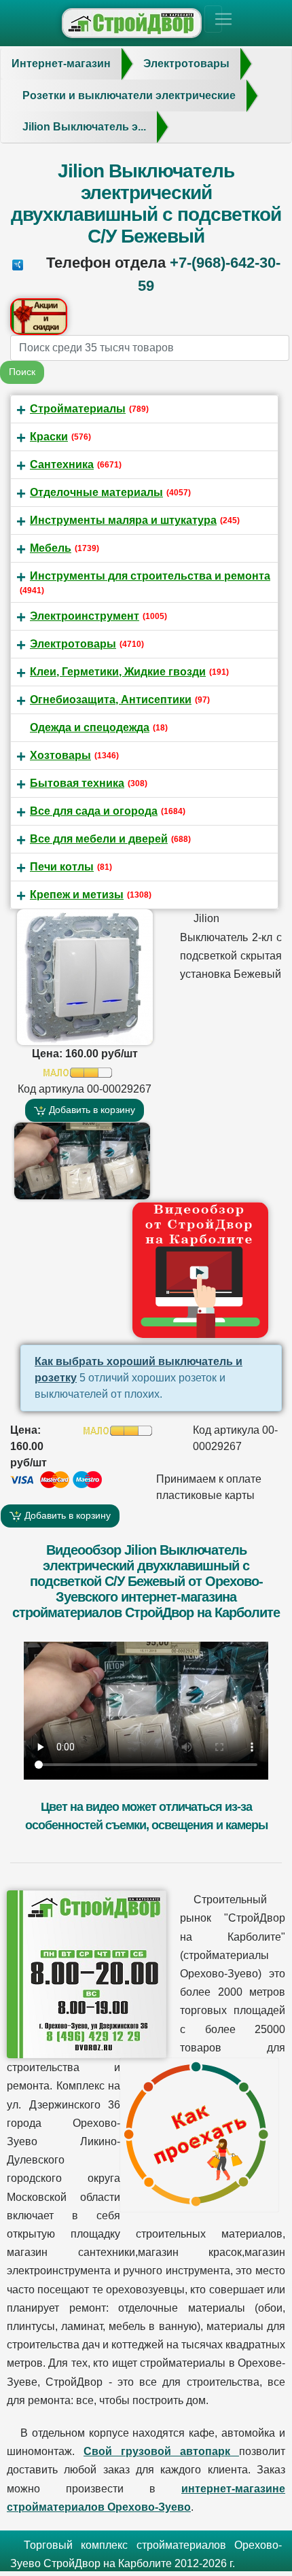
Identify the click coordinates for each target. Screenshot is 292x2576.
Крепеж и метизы (77, 895)
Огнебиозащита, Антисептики (111, 700)
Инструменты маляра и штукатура (123, 520)
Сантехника (62, 464)
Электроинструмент (85, 616)
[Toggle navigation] (213, 19)
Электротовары (73, 644)
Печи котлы (62, 867)
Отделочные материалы (96, 492)
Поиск (22, 372)
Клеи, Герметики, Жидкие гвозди (118, 672)
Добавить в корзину (91, 1110)
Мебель (51, 548)
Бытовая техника (77, 783)
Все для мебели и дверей (99, 839)
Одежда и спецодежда (90, 727)
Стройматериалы (78, 409)
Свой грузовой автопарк (161, 2451)
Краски (49, 437)
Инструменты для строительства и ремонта (150, 576)
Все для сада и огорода (94, 811)
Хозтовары (60, 755)
